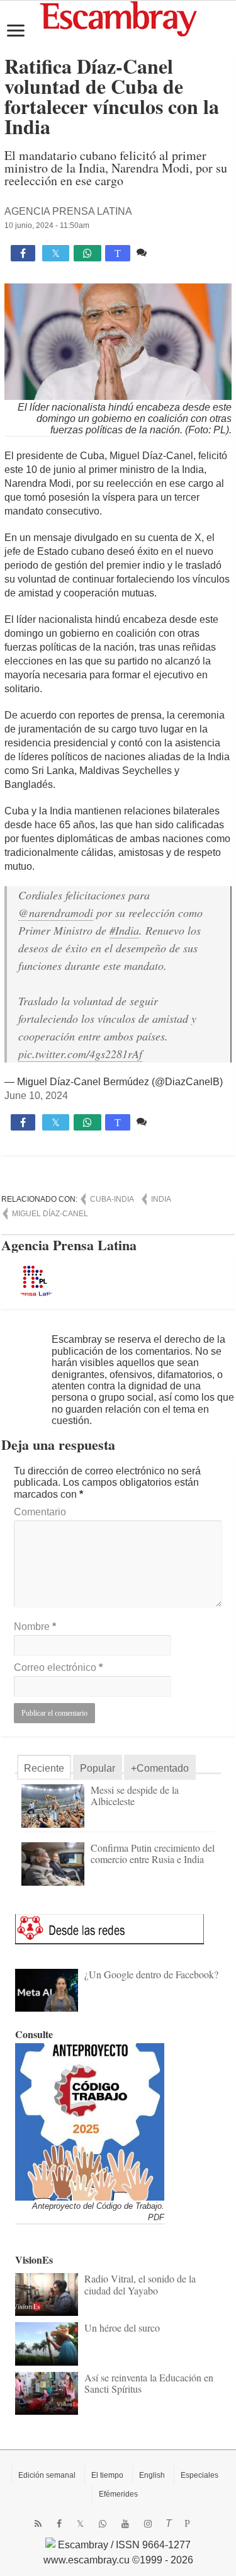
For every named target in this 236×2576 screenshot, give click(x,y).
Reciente (44, 1768)
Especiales (199, 2475)
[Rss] (38, 2524)
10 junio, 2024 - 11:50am (47, 225)
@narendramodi (56, 913)
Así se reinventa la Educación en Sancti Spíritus (149, 2383)
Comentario (40, 1512)
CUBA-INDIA (112, 1199)
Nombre (35, 1627)
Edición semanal (47, 2475)
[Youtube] (125, 2524)
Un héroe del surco (122, 2328)
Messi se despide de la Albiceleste (135, 1795)
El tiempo (107, 2475)
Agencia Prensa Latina (68, 211)
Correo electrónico (58, 1667)
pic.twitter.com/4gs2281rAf (80, 1054)
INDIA (161, 1199)
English (152, 2475)
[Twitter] (80, 2524)
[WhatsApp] (103, 2524)
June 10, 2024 (36, 1096)
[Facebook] (59, 2524)
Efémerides (118, 2494)
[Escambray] (118, 18)
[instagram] (148, 2524)
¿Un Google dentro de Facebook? (151, 1974)
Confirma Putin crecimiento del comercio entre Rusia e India (153, 1853)
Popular (98, 1768)
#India (124, 930)
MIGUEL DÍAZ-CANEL (50, 1214)
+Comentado (160, 1768)
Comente (170, 252)
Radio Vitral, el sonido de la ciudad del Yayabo (140, 2284)
